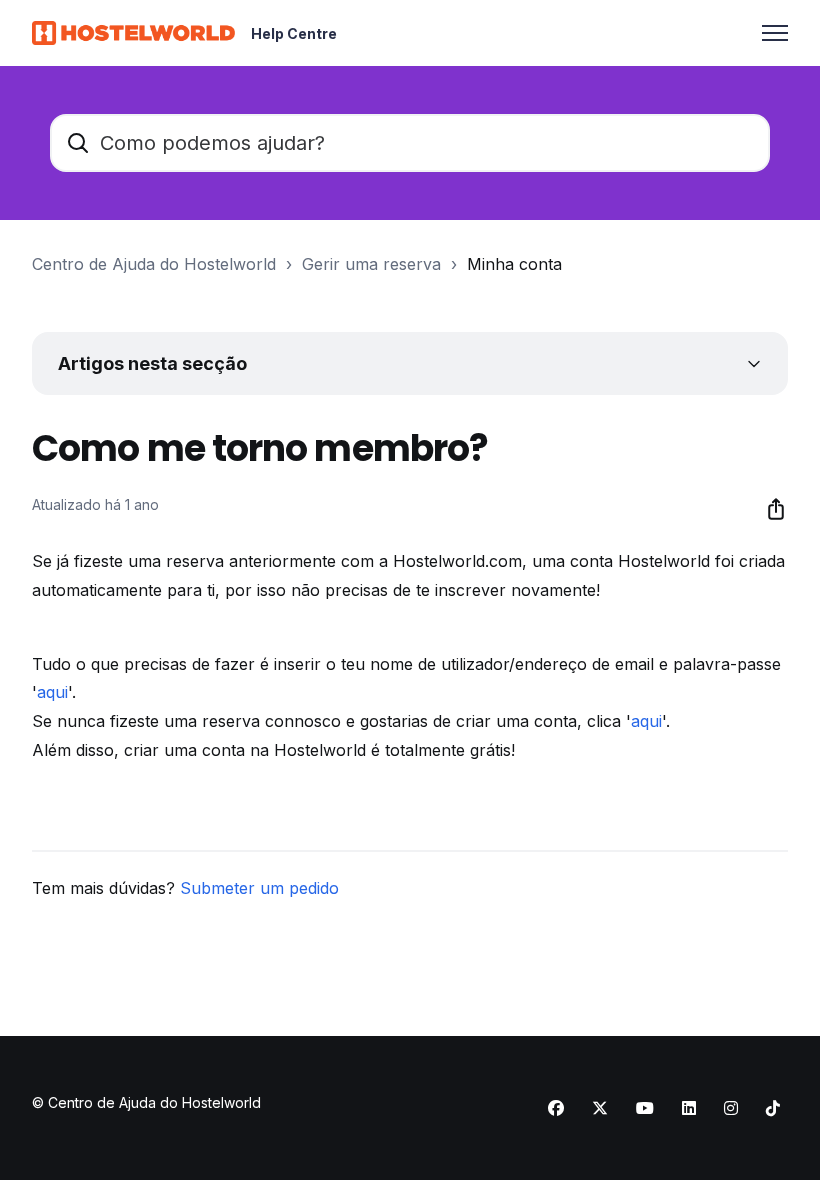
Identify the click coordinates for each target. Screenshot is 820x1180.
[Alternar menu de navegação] (775, 33)
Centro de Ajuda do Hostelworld (154, 264)
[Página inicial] (133, 33)
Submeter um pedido (259, 888)
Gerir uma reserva (371, 264)
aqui (52, 692)
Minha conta (514, 264)
